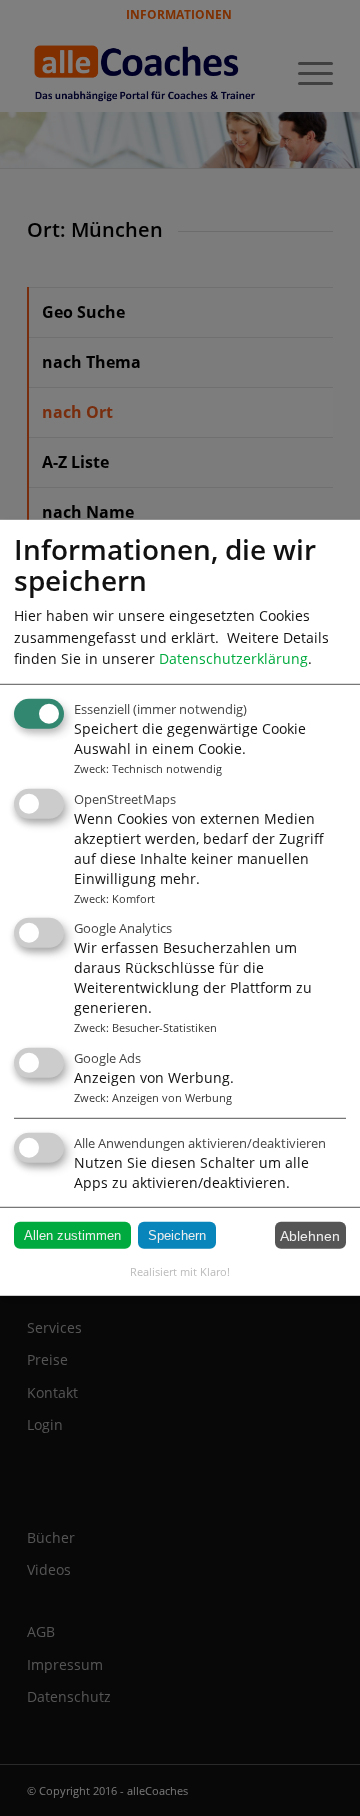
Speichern (177, 1235)
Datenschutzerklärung (233, 658)
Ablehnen (310, 1235)
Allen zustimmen (72, 1235)
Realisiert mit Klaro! (180, 1271)
